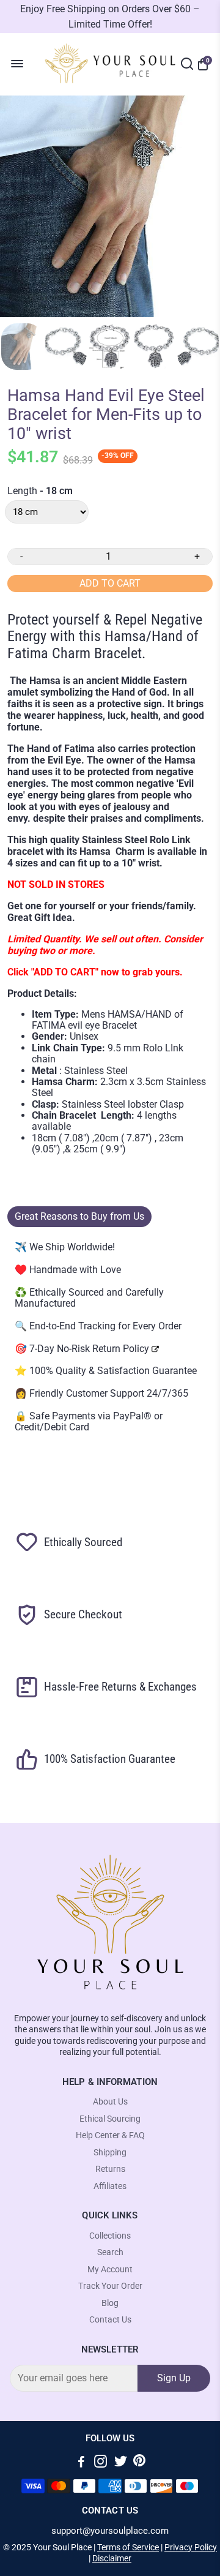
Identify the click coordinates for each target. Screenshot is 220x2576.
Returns (110, 2169)
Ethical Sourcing (110, 2119)
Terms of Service (128, 2547)
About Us (110, 2102)
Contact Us (110, 2320)
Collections (110, 2236)
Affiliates (110, 2186)
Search (110, 2252)
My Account (110, 2270)
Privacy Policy (191, 2547)
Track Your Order (110, 2286)
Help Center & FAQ (110, 2135)
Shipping (110, 2153)
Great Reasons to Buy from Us (79, 1216)
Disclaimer (112, 2558)
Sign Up (174, 2378)
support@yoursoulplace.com (110, 2531)
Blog (110, 2303)
